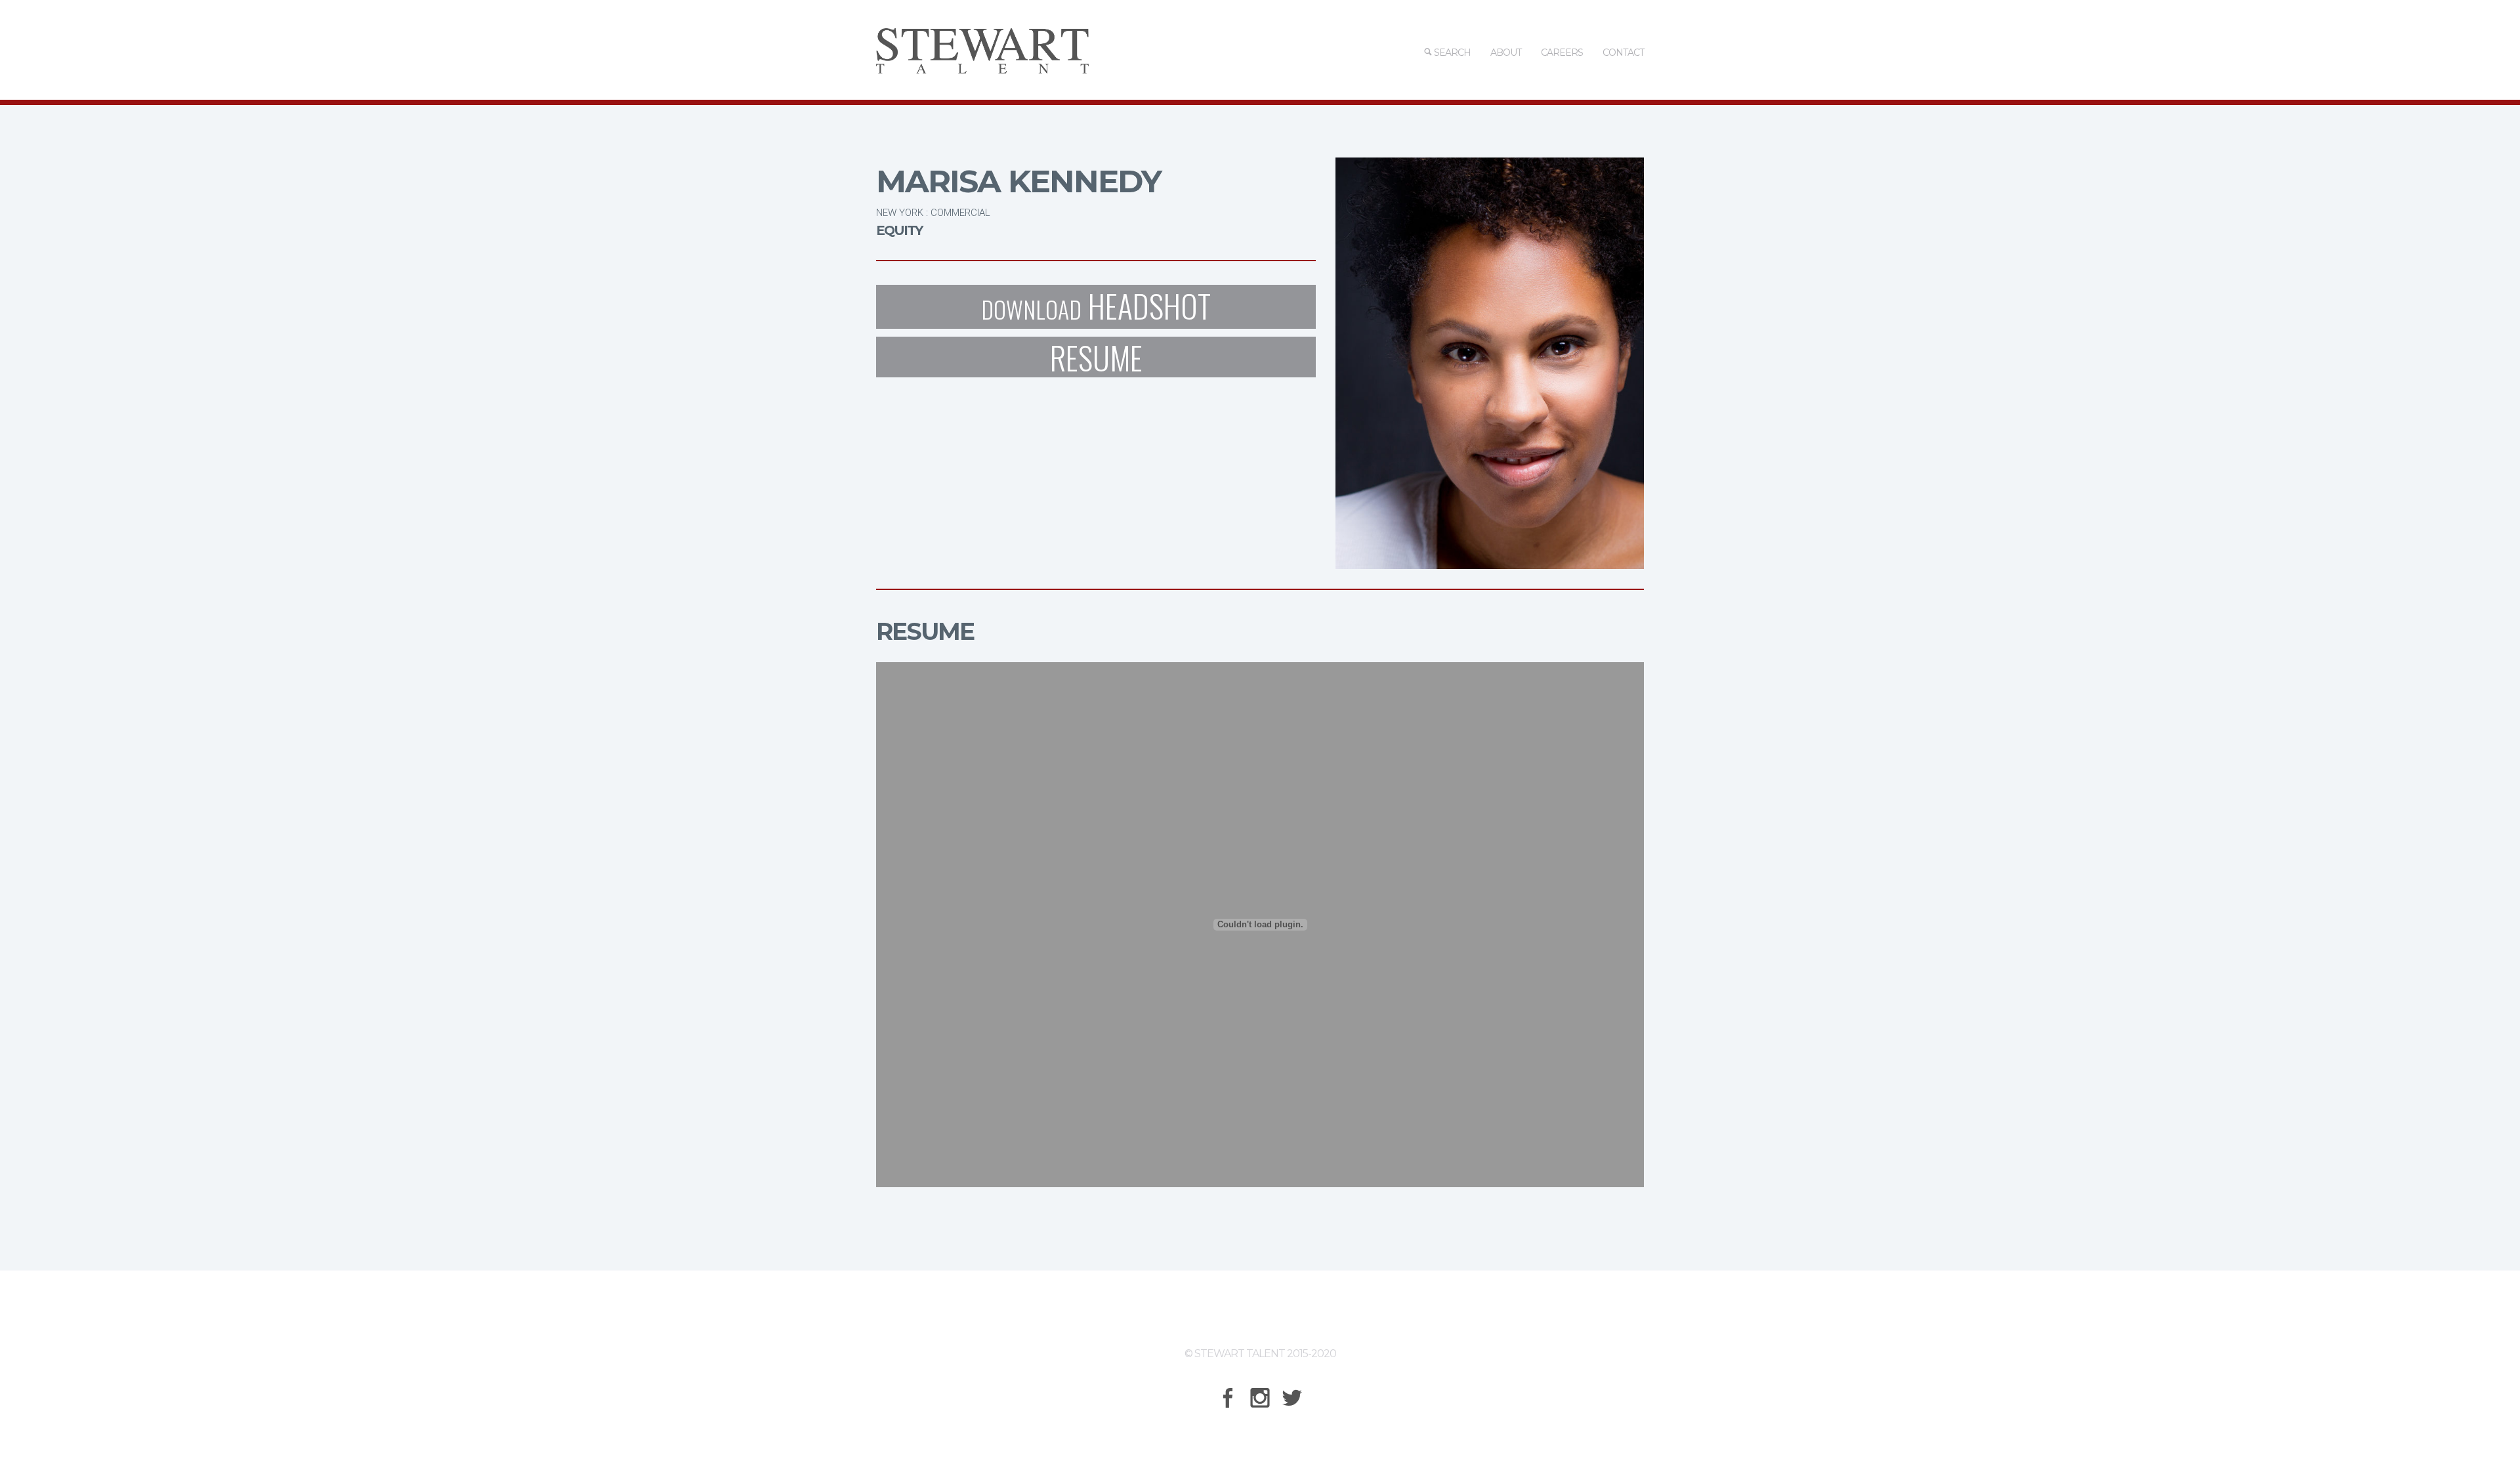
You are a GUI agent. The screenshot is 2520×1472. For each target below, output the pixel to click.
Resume (1096, 357)
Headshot (1096, 307)
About (1506, 53)
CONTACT (1623, 53)
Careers (1562, 53)
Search (1451, 53)
